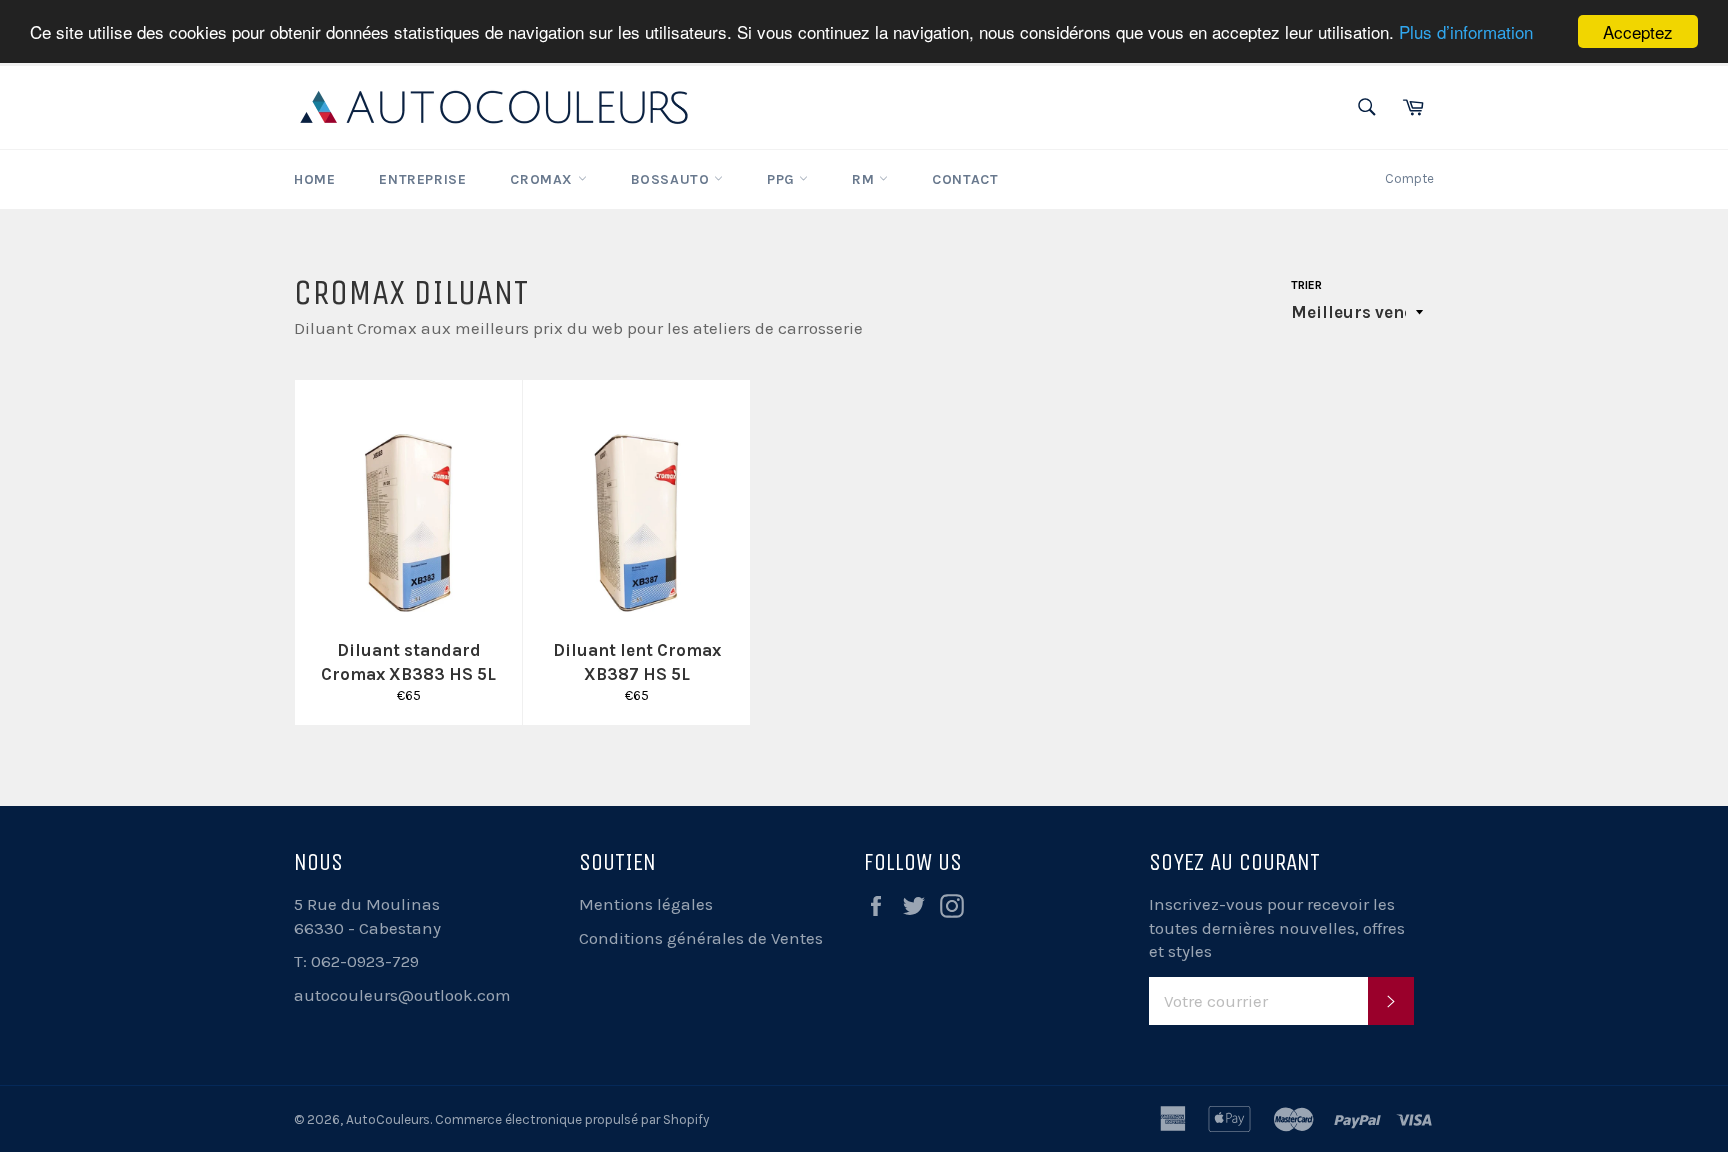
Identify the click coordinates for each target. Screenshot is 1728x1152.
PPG (783, 179)
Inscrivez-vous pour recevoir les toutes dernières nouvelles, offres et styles (1277, 927)
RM (865, 179)
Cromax (543, 179)
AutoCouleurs (388, 1119)
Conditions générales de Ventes (701, 938)
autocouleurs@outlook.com (402, 995)
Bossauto (672, 179)
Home (314, 179)
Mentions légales (646, 904)
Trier (1306, 285)
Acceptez (1638, 31)
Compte (1409, 178)
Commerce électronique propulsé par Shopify (572, 1119)
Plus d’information (1466, 32)
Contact (965, 179)
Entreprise (422, 179)
